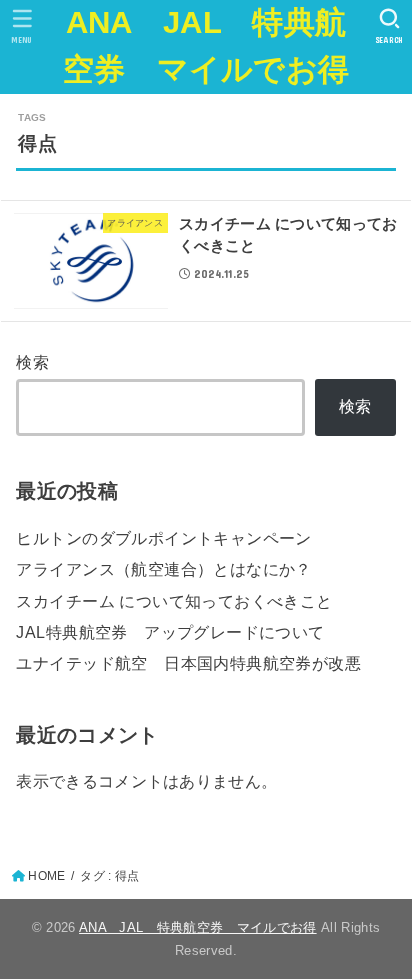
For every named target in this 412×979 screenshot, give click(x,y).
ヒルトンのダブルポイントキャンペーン (163, 538)
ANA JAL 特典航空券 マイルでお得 (206, 46)
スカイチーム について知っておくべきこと (174, 601)
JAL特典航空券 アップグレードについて (170, 632)
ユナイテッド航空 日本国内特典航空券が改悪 (188, 663)
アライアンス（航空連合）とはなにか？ (163, 569)
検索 (32, 362)
